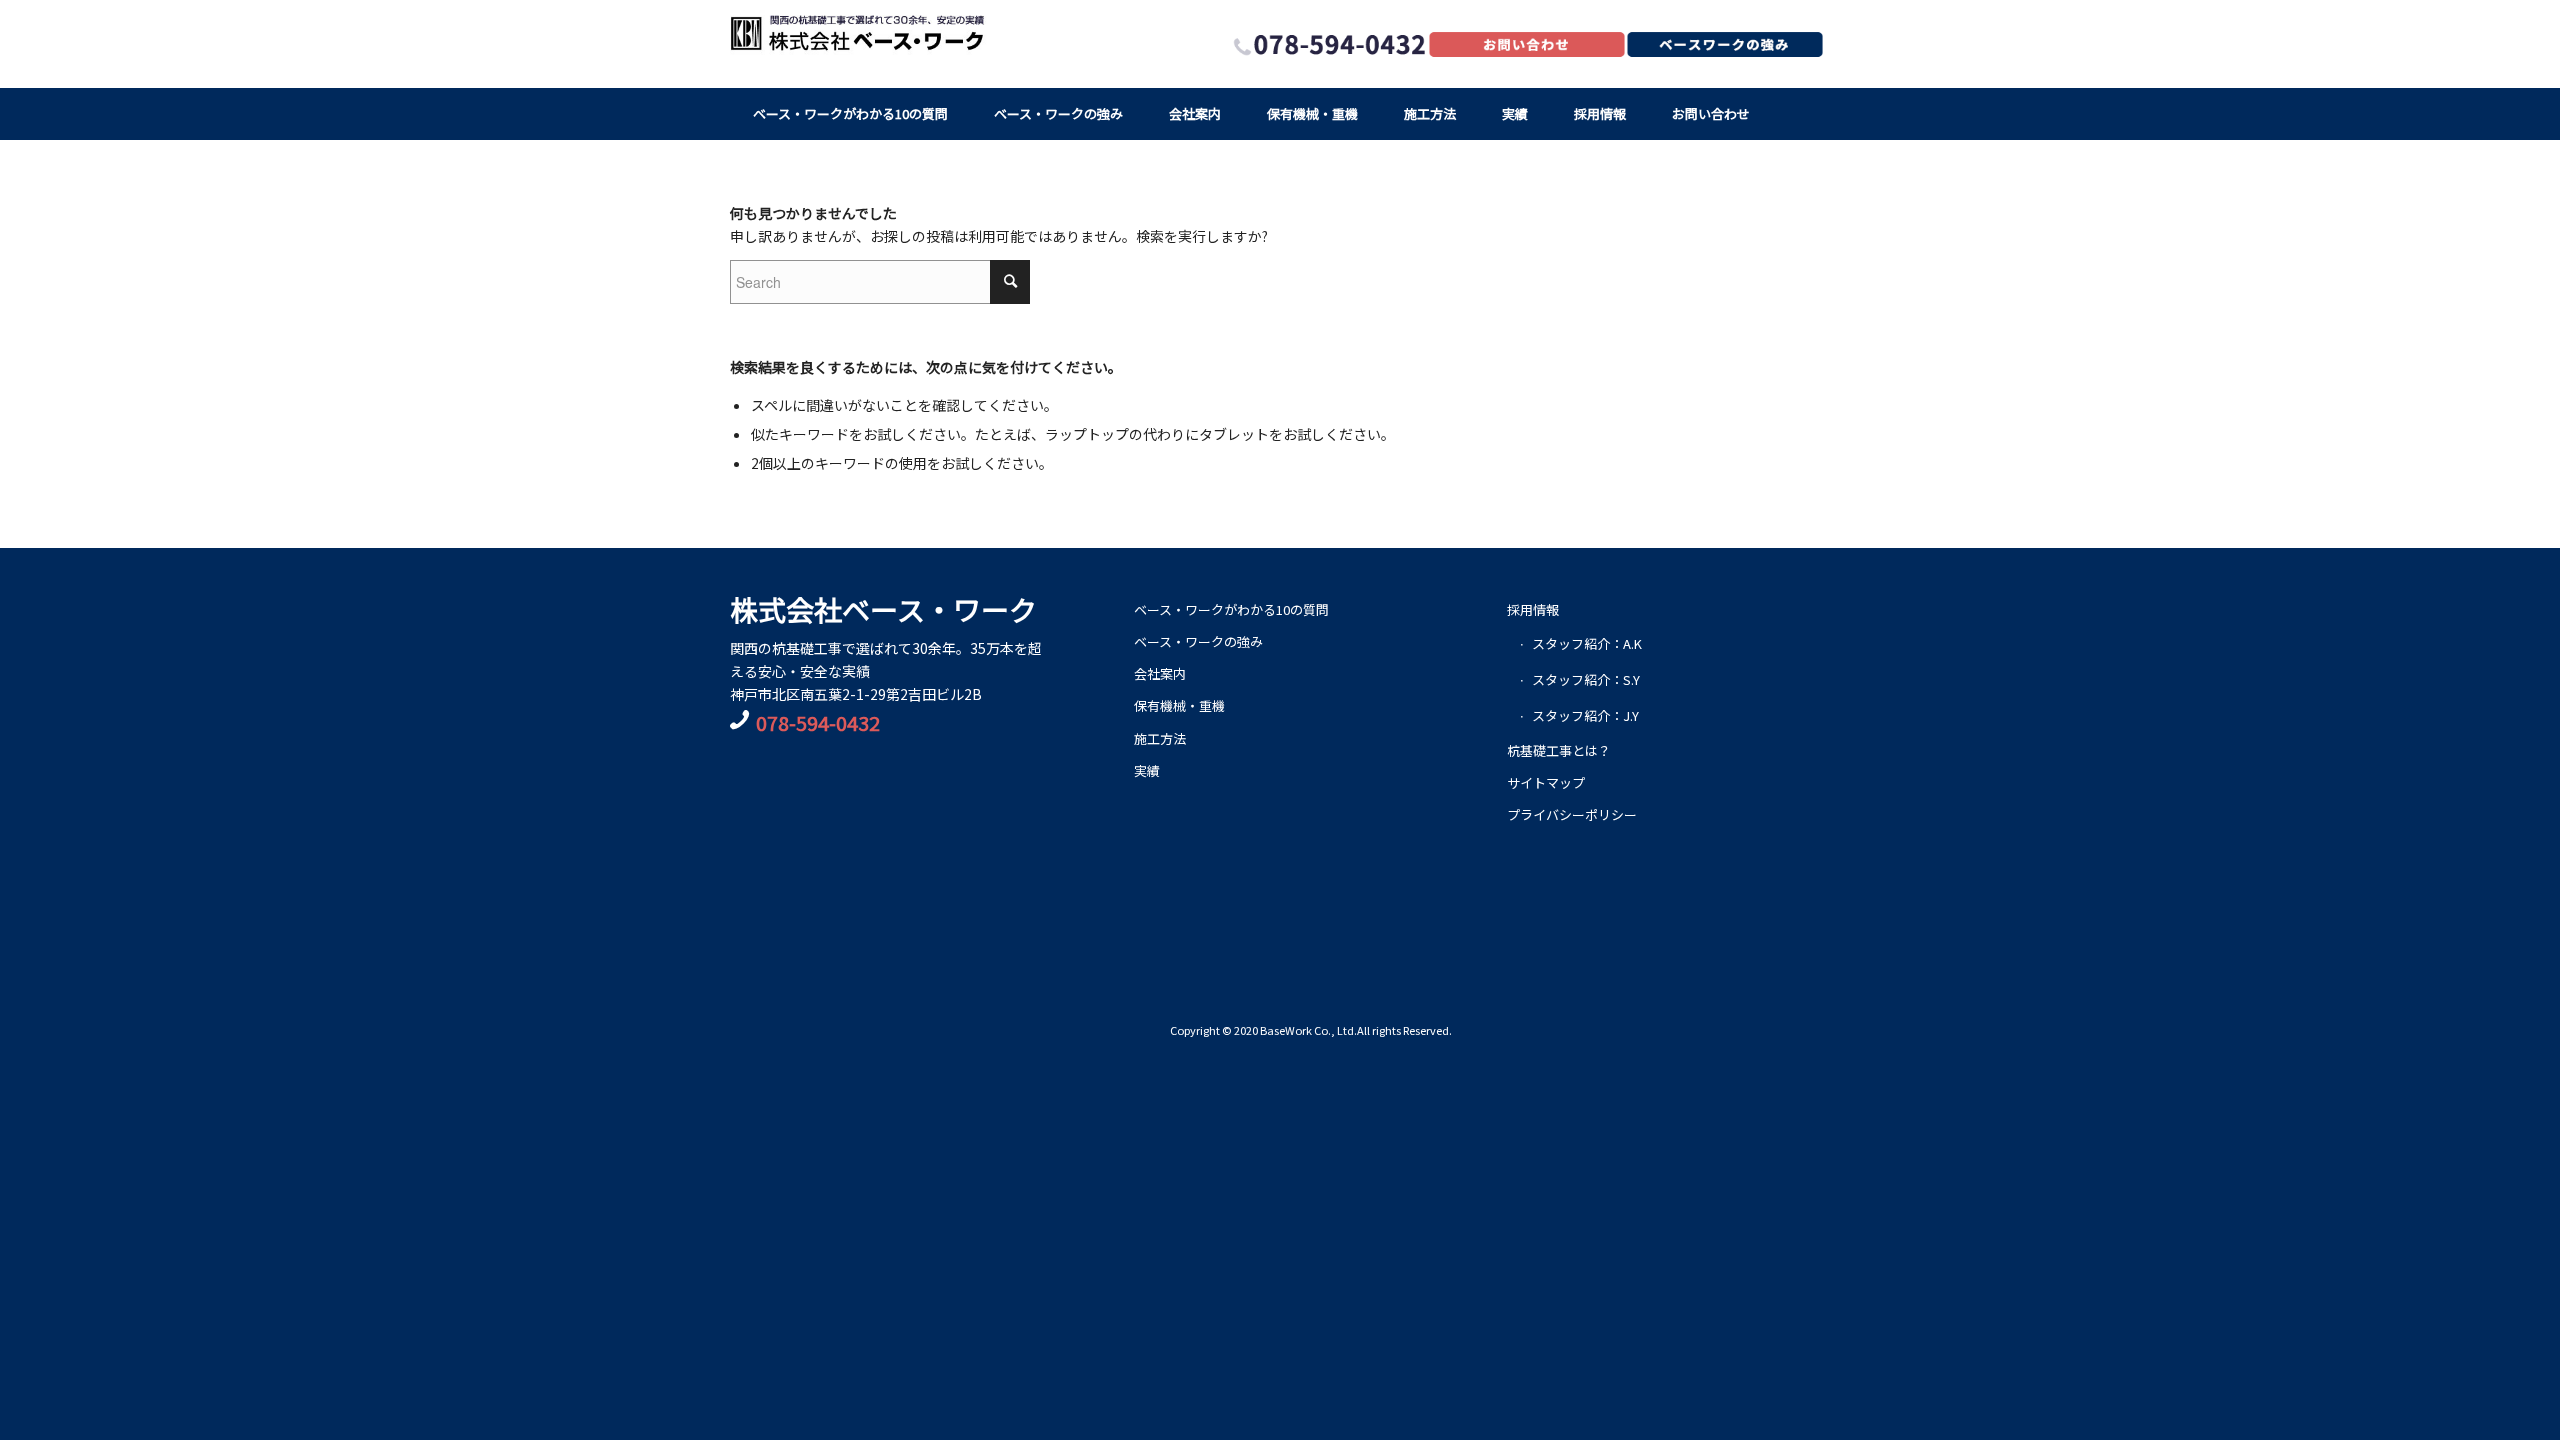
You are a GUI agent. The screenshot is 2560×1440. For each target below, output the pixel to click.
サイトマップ (1546, 782)
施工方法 (1160, 738)
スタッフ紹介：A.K (1587, 643)
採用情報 (1533, 609)
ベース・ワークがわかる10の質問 (1231, 609)
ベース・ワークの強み (1198, 641)
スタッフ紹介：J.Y (1585, 715)
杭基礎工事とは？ (1559, 750)
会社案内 (1160, 673)
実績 (1147, 770)
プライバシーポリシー (1572, 814)
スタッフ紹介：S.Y (1586, 679)
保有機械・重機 (1179, 705)
